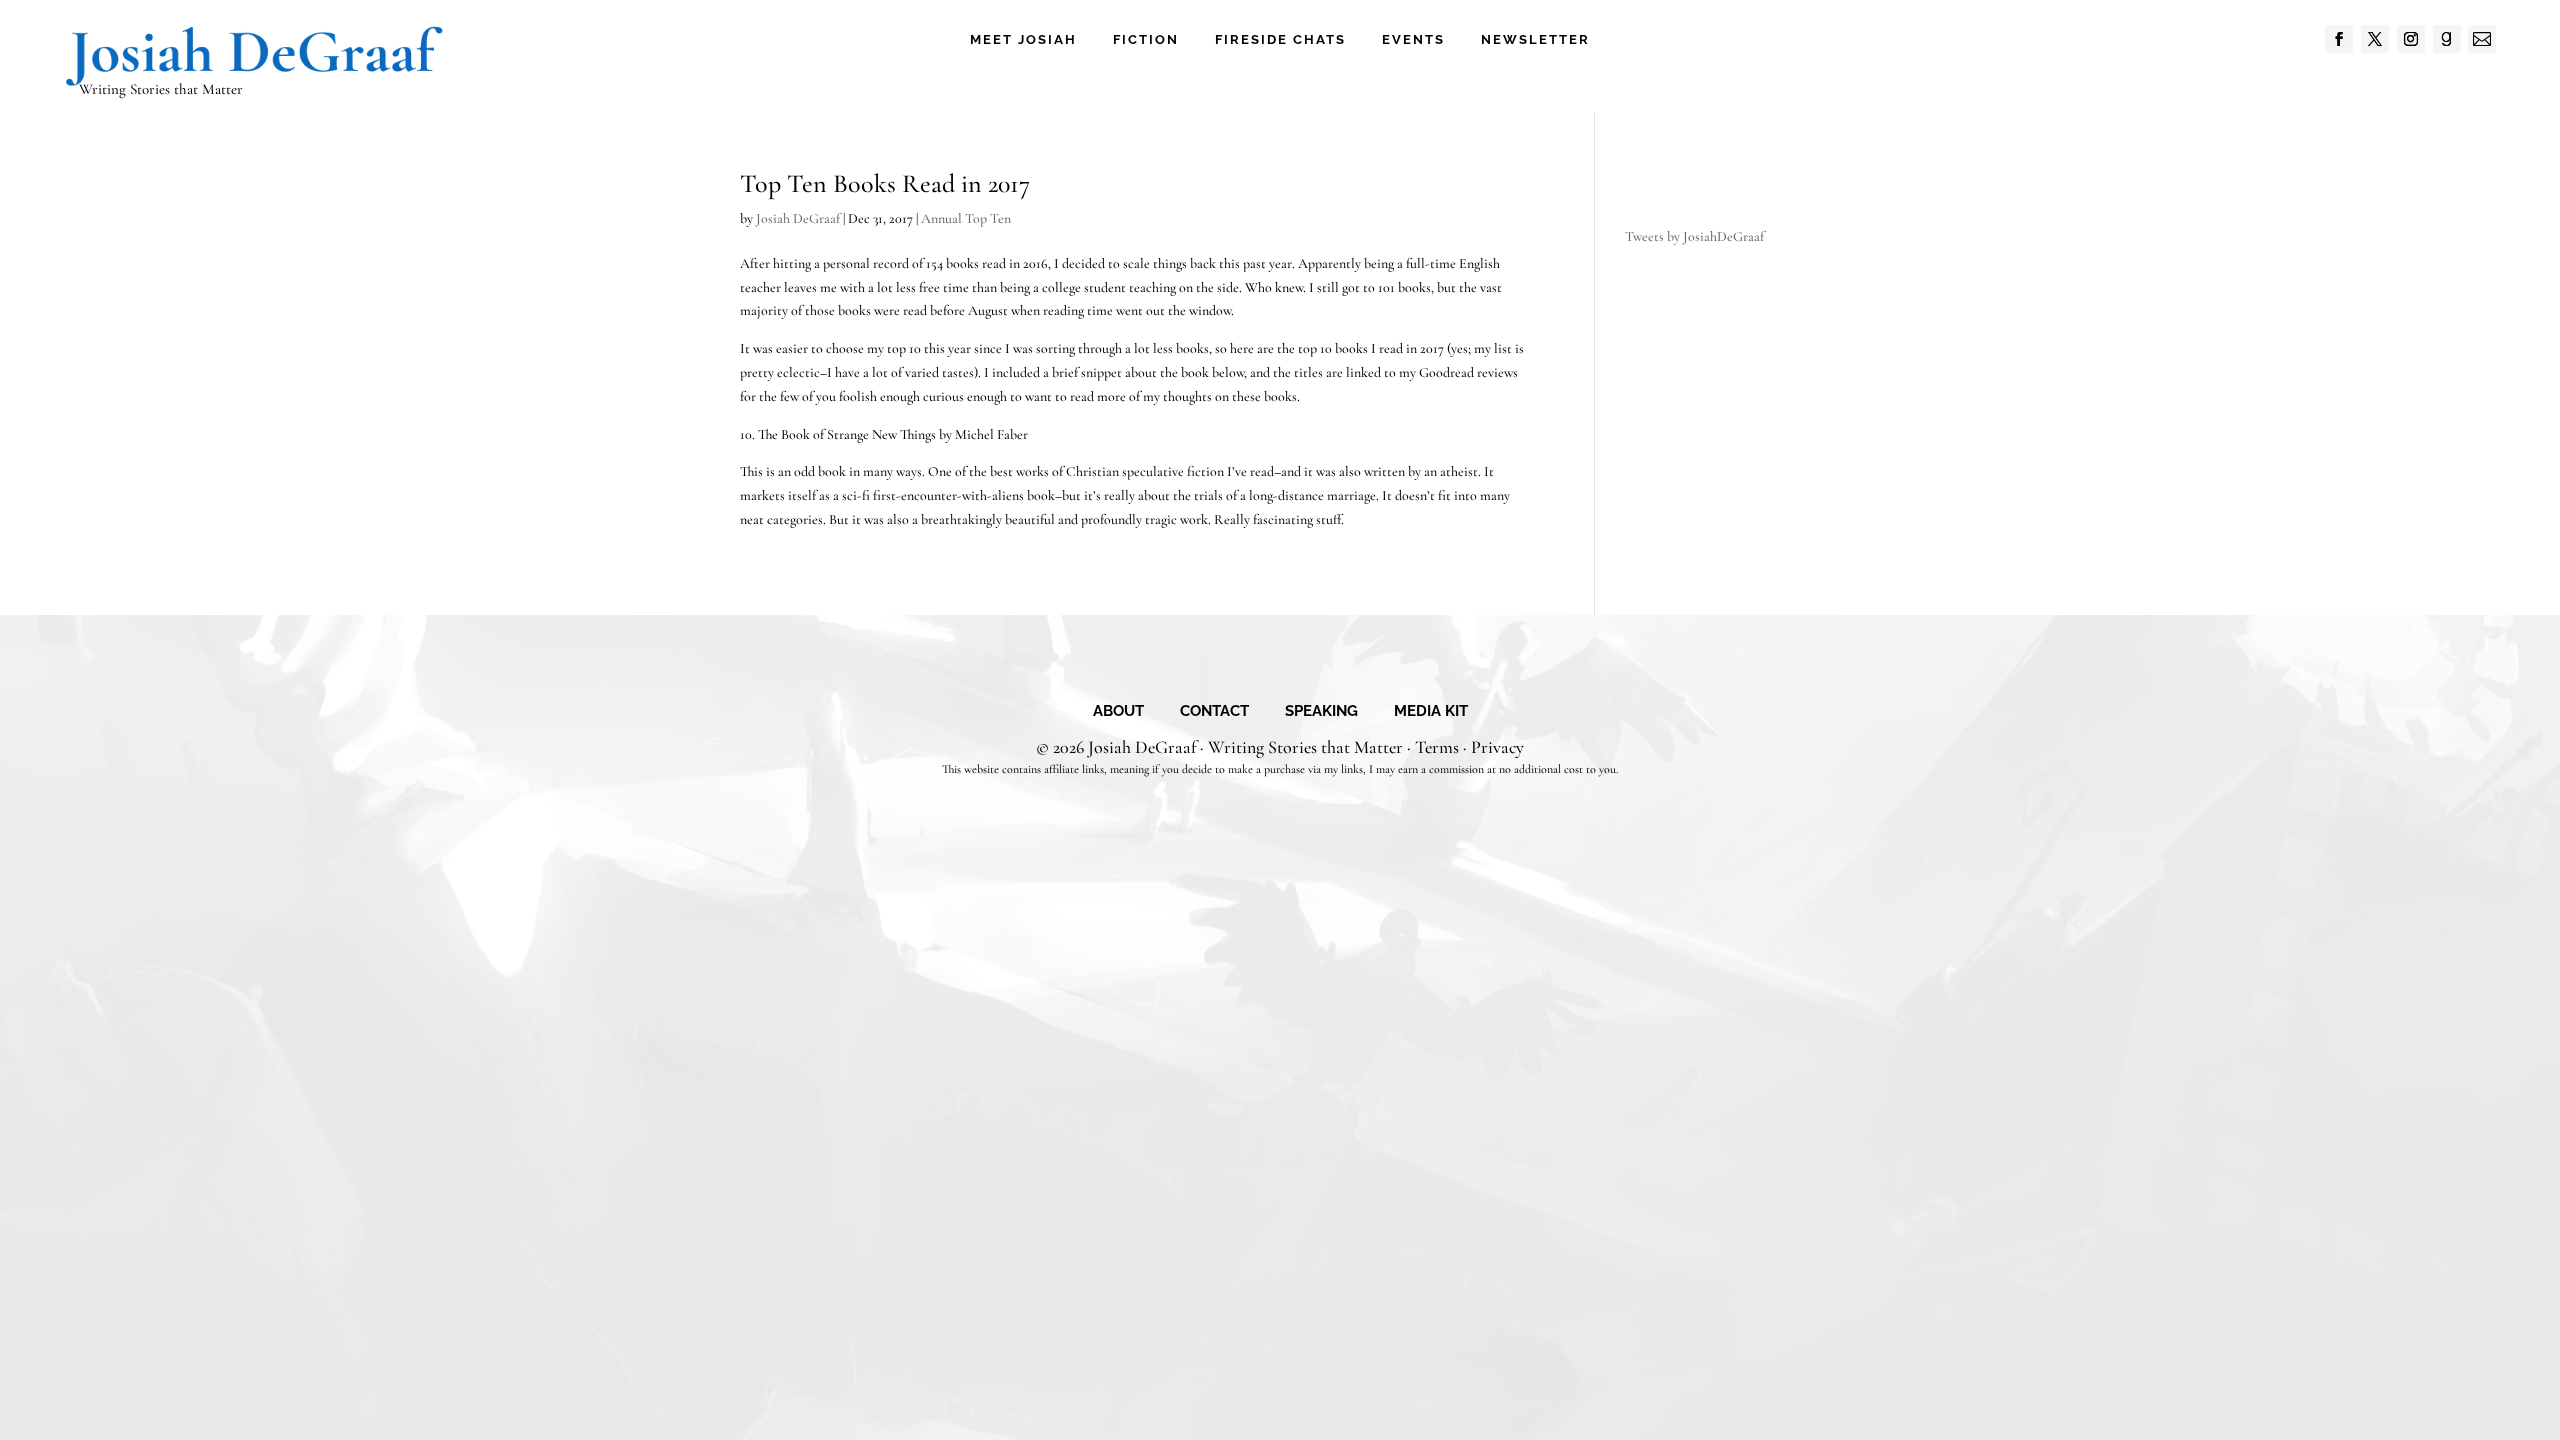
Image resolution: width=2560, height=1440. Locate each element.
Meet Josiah (1023, 40)
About (1118, 712)
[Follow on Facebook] (2339, 39)
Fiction (1146, 40)
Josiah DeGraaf (798, 218)
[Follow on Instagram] (2411, 39)
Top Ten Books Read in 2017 (885, 183)
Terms (1437, 747)
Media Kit (1431, 712)
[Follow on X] (2375, 39)
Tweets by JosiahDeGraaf (1694, 236)
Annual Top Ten (966, 218)
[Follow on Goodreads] (2447, 39)
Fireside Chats (1280, 40)
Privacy (1497, 747)
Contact (1214, 712)
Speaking (1321, 712)
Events (1413, 40)
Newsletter (1535, 40)
